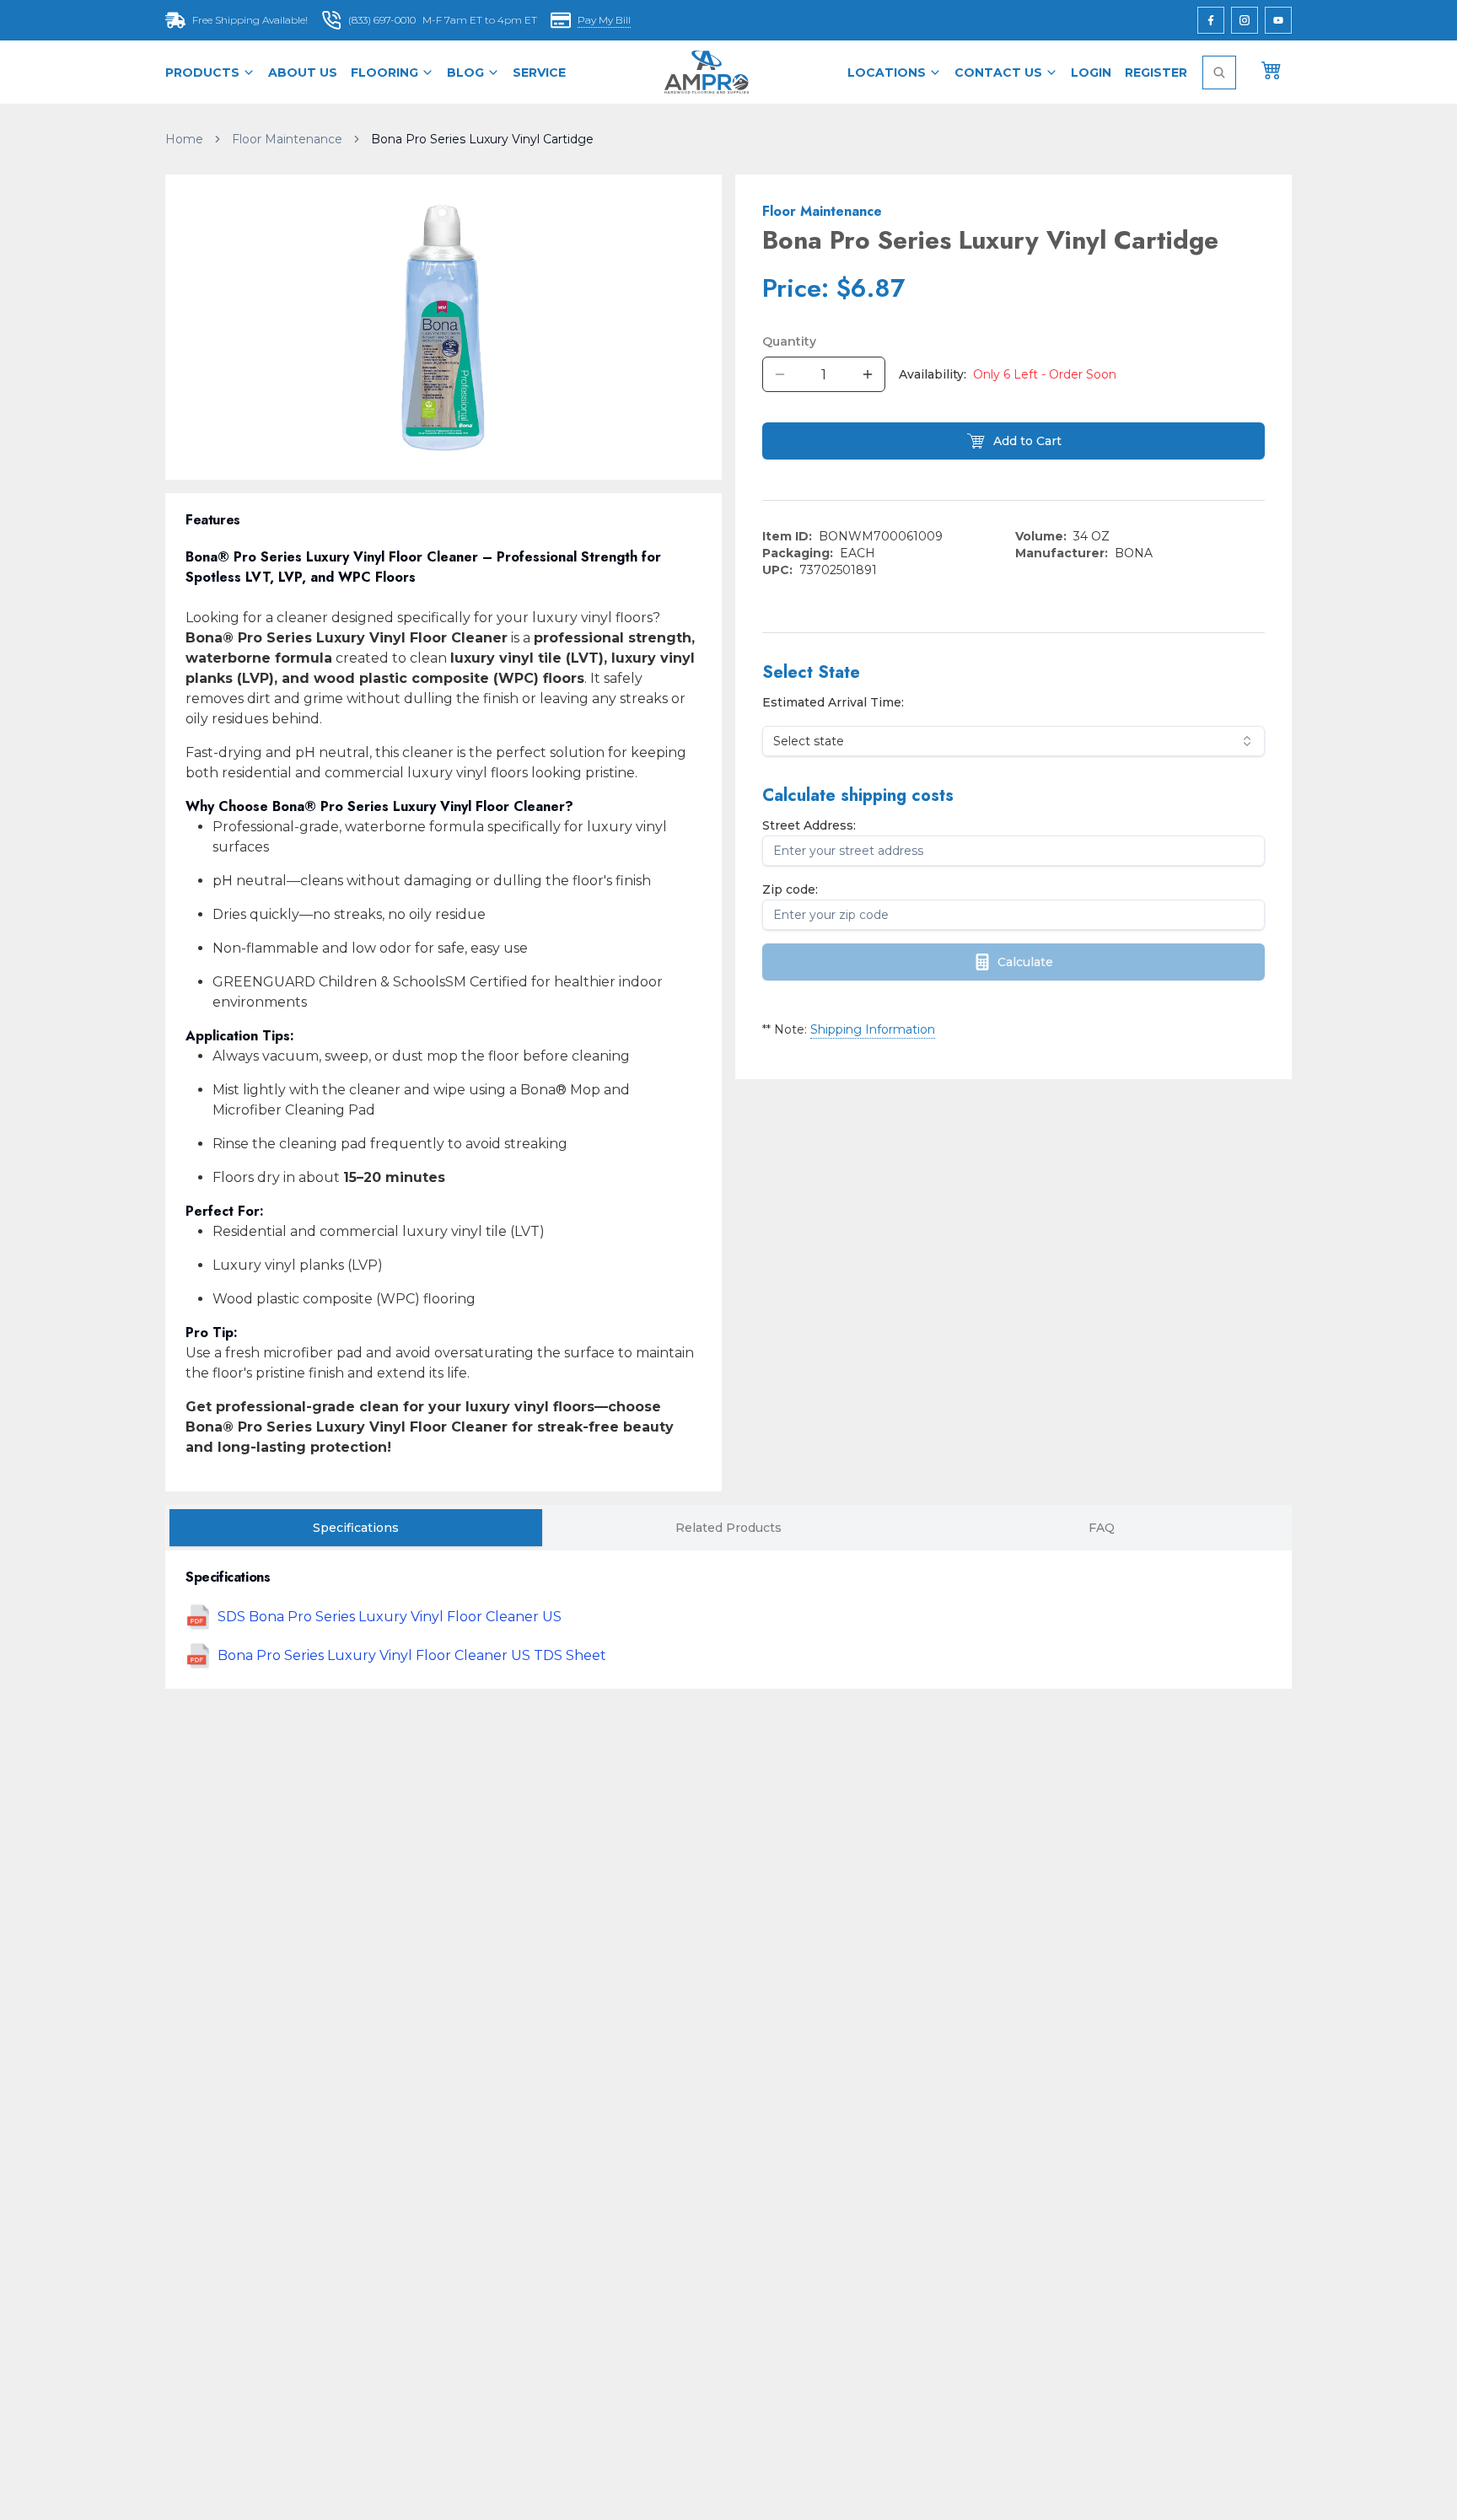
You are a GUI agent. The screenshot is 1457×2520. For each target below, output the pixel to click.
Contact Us (998, 73)
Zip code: (790, 889)
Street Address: (809, 825)
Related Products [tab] (728, 1528)
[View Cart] (1272, 69)
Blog (465, 73)
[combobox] (1013, 741)
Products (202, 73)
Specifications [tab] (356, 1528)
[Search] (1219, 73)
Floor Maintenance (287, 139)
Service (539, 73)
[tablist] (728, 1528)
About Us (303, 73)
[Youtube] (1278, 20)
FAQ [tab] (1102, 1528)
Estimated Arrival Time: (833, 702)
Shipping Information (873, 1029)
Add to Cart (1027, 441)
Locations (887, 73)
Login (1091, 73)
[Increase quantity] (868, 374)
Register (1156, 73)
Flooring (384, 73)
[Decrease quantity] (780, 374)
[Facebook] (1211, 20)
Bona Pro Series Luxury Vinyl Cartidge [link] (482, 139)
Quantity (789, 341)
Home (184, 139)
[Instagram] (1245, 20)
